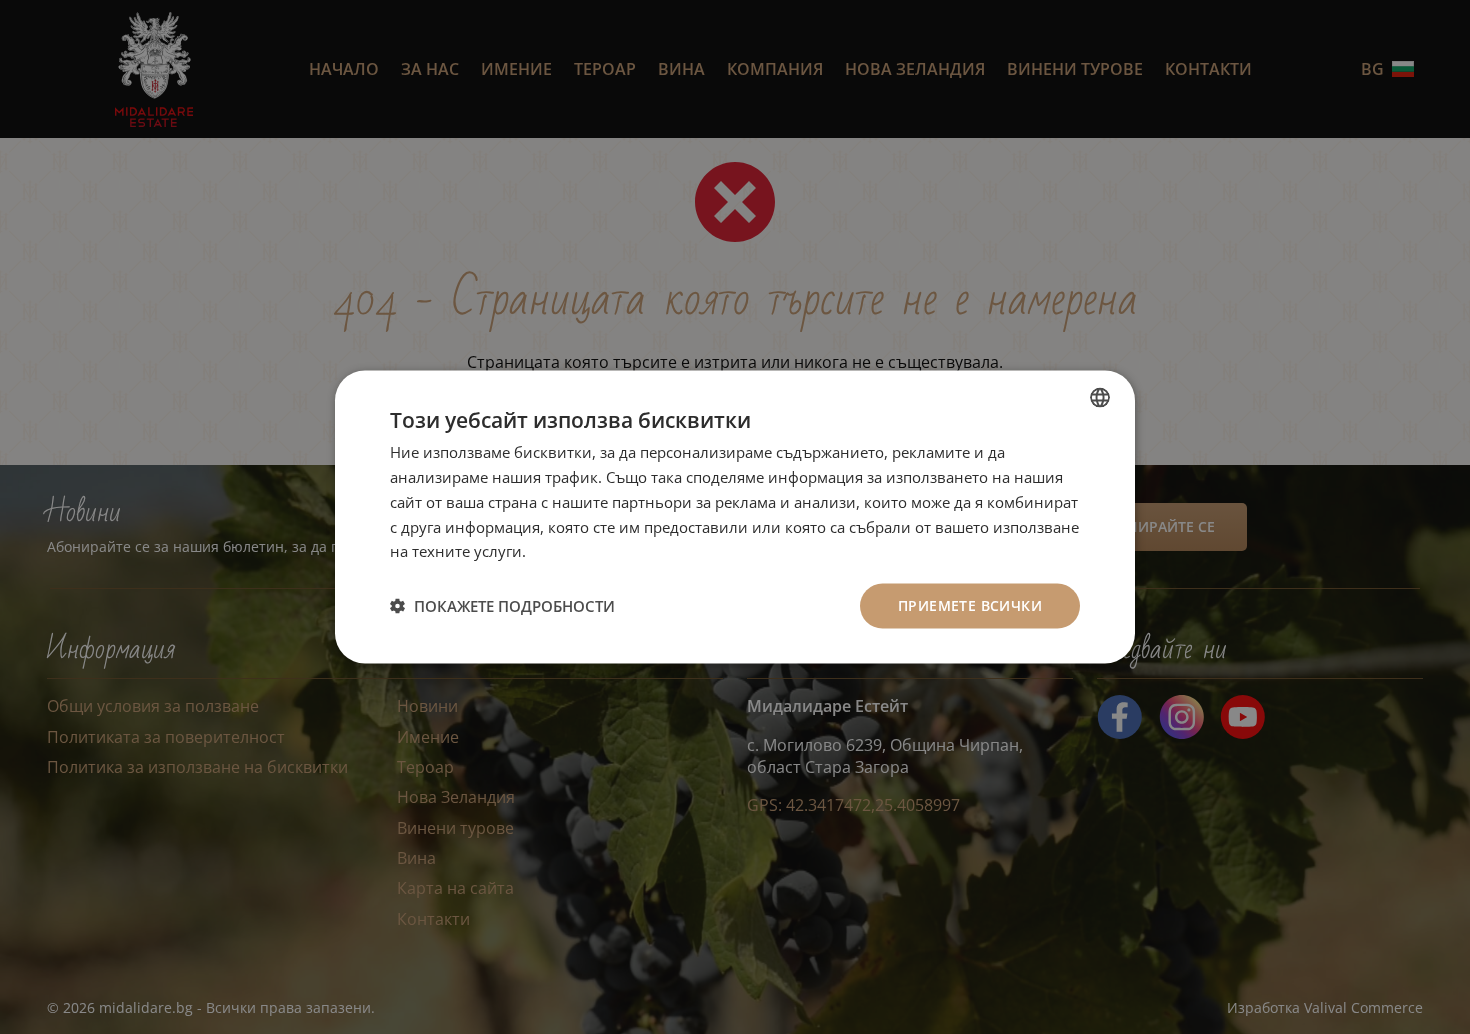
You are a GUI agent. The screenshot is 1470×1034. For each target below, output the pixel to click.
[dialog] (735, 517)
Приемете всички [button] (970, 605)
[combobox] (1100, 398)
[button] (502, 606)
